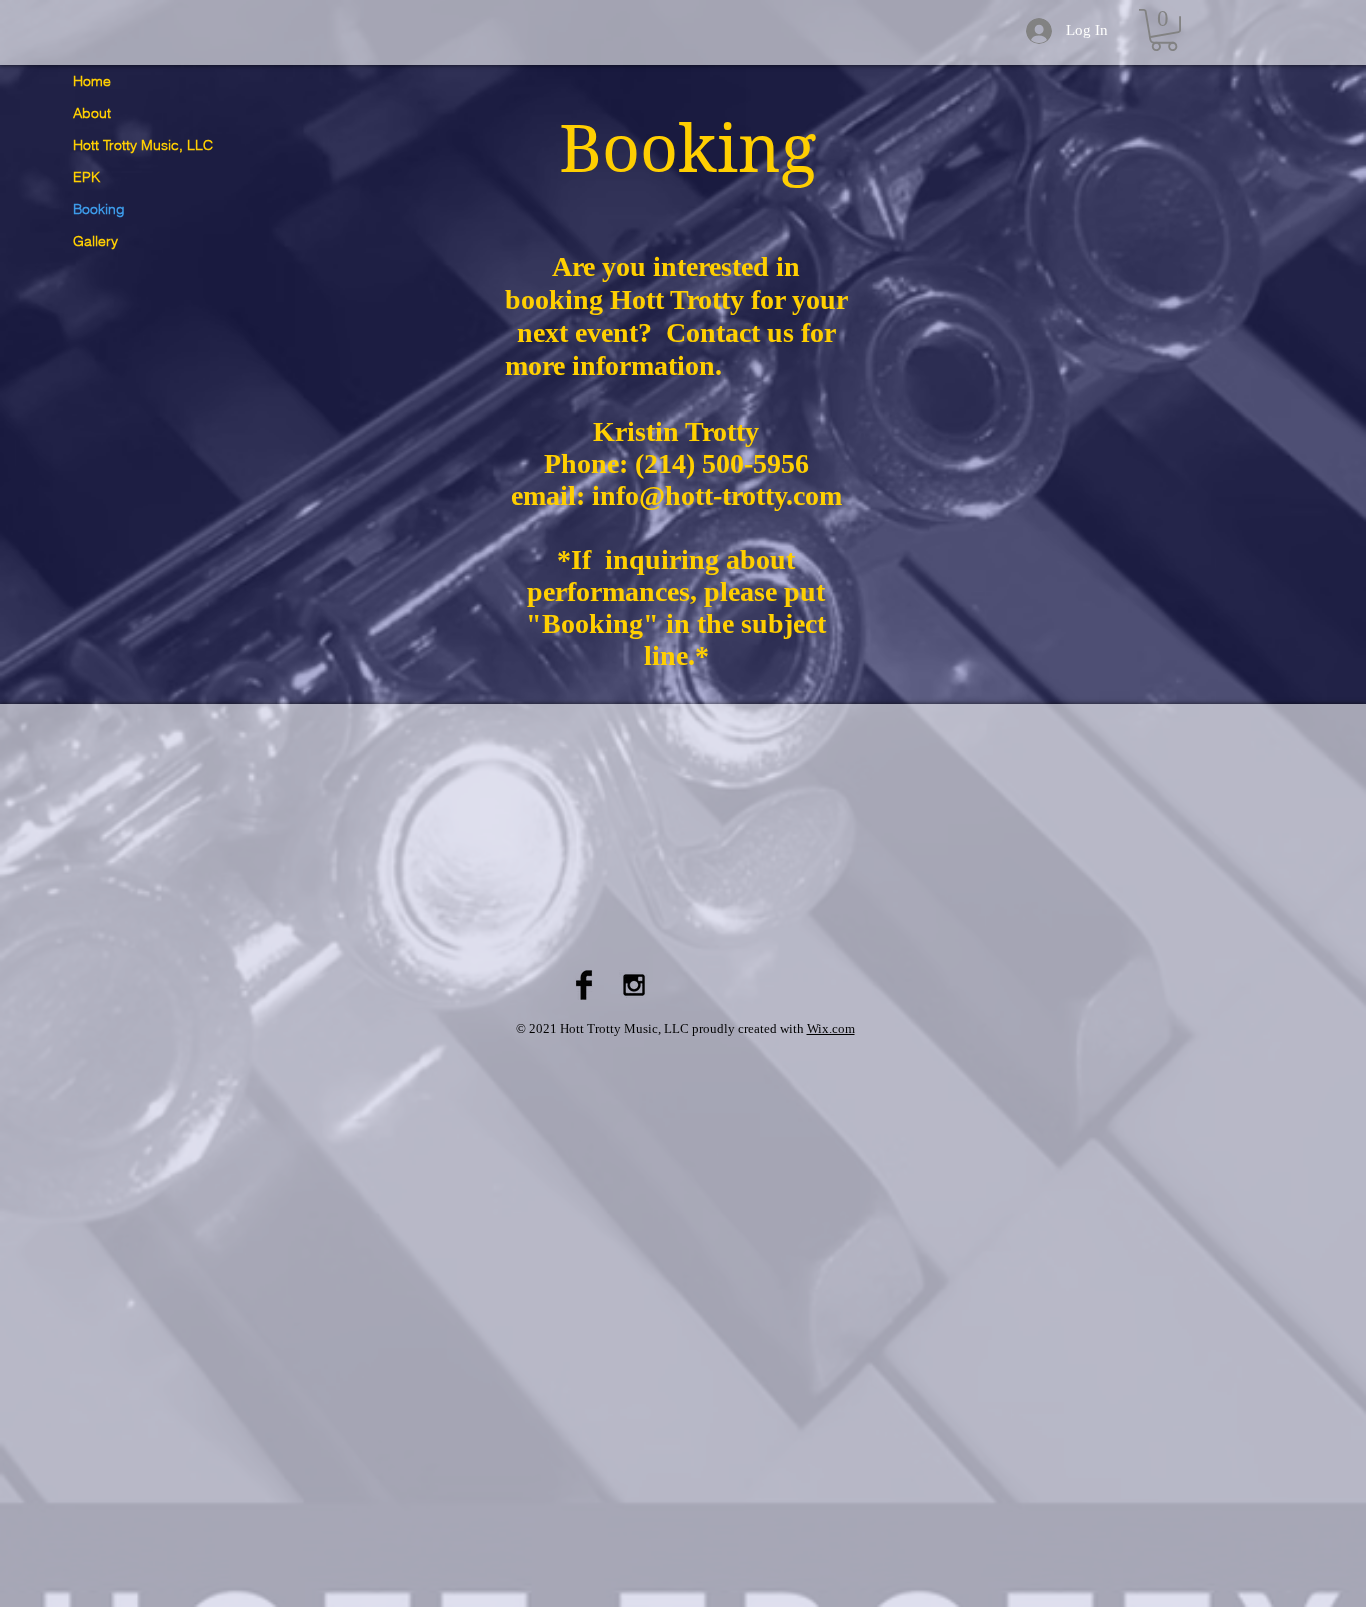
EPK (86, 177)
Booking (99, 209)
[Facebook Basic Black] (584, 985)
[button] (1164, 30)
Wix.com (831, 1028)
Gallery (95, 241)
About (92, 113)
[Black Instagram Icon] (634, 985)
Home (92, 81)
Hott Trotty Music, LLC (143, 145)
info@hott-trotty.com (717, 495)
